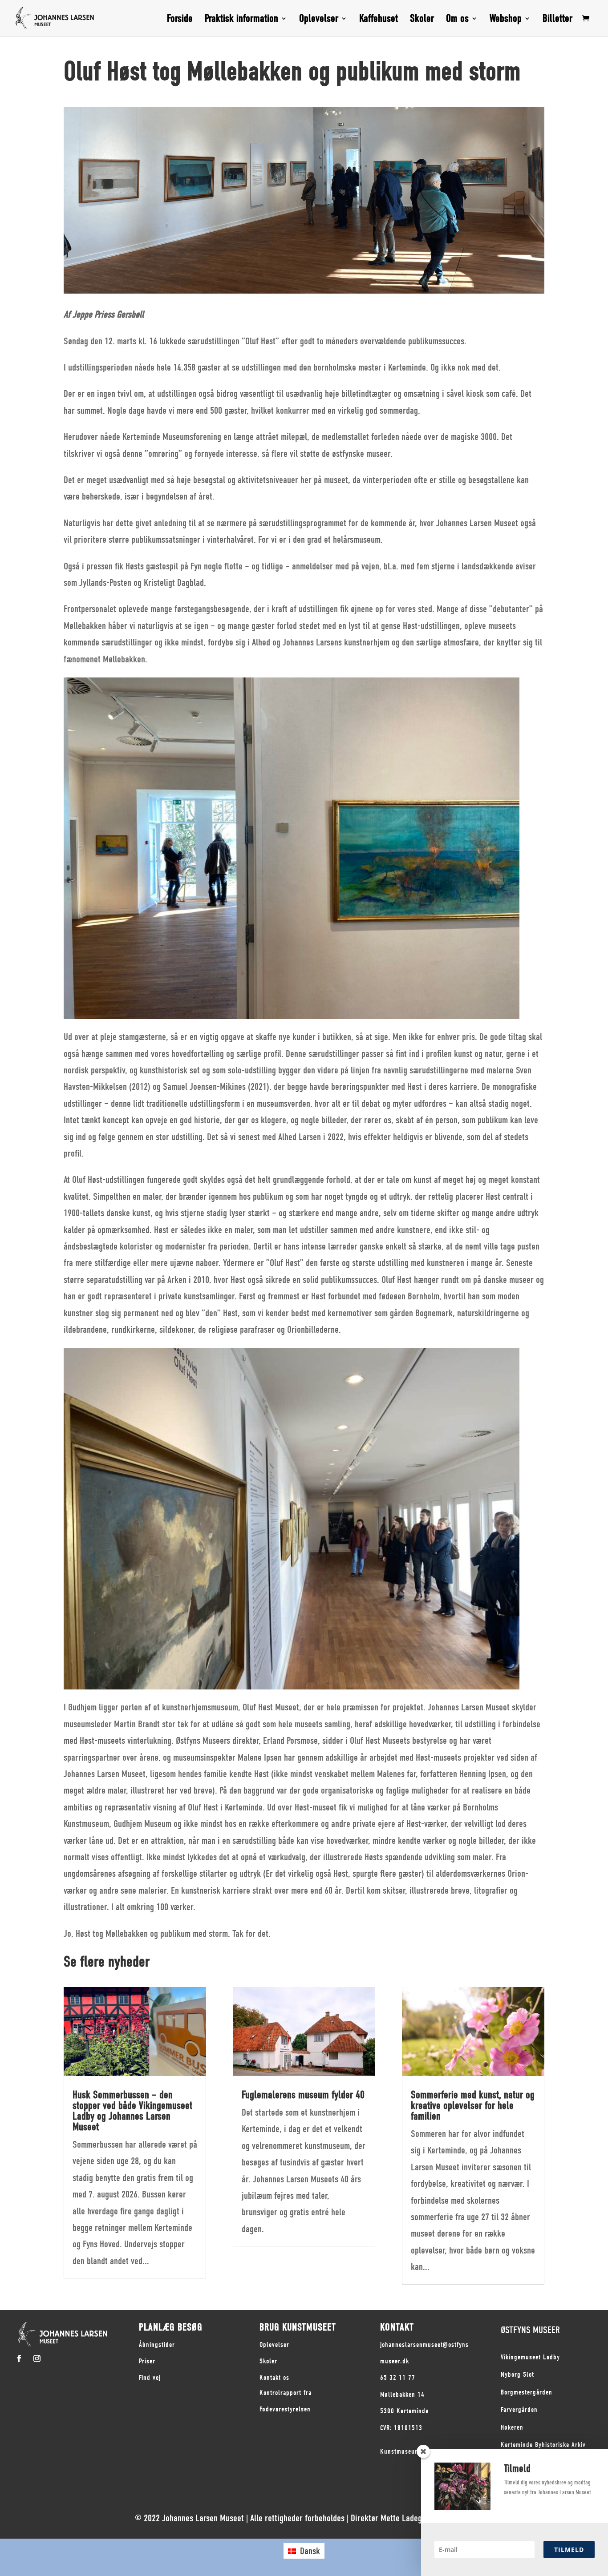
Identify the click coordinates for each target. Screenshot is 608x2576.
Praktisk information (241, 20)
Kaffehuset (379, 20)
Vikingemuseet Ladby (530, 2357)
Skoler (422, 20)
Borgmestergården (527, 2392)
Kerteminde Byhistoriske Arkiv (543, 2445)
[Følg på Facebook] (19, 2358)
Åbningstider (157, 2345)
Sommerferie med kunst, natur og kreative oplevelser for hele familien (473, 2105)
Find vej (150, 2378)
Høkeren (512, 2427)
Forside (180, 20)
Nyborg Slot (517, 2374)
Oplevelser (319, 20)
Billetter (557, 20)
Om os (457, 20)
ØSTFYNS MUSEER (530, 2330)
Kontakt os (274, 2378)
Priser (147, 2361)
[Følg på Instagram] (37, 2358)
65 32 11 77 (398, 2378)
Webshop (506, 20)
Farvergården (519, 2410)
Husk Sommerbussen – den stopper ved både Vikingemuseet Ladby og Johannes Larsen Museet (132, 2111)
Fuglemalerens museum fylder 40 (303, 2095)
